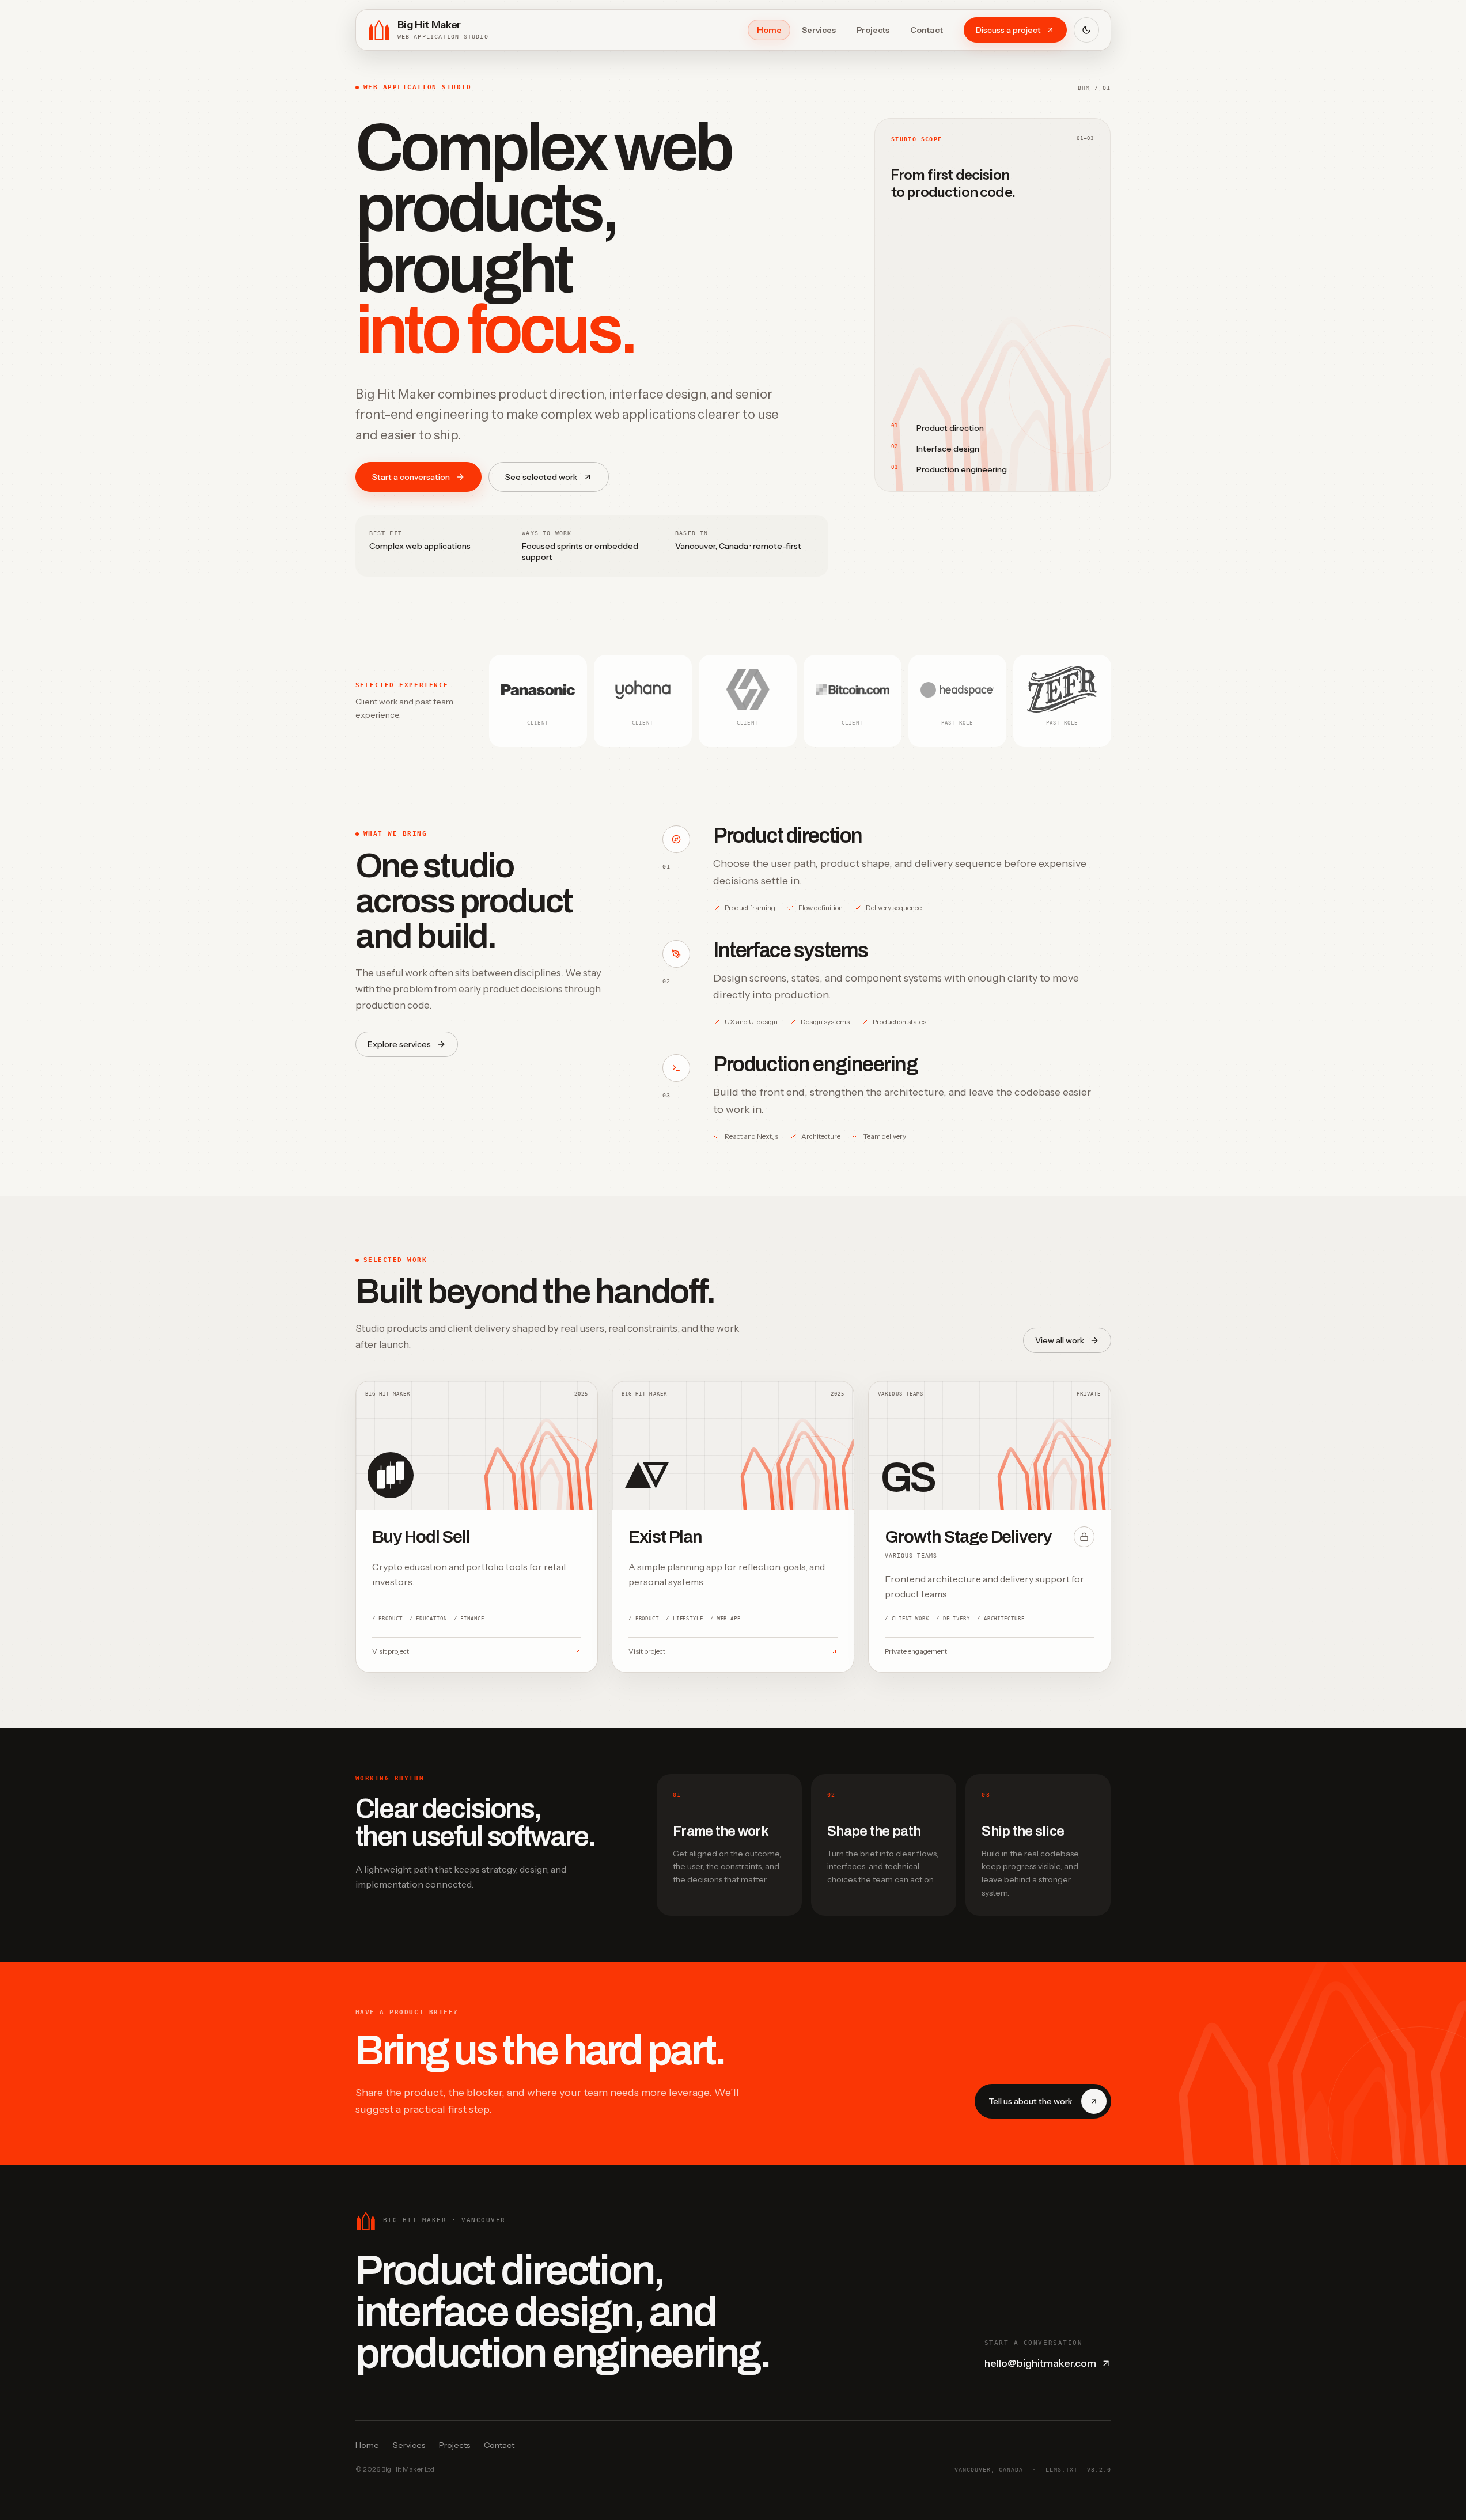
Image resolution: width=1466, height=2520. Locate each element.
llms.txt (1062, 2470)
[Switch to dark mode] (1086, 30)
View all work (1060, 1340)
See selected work (541, 477)
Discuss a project (1008, 30)
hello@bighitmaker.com (1040, 2363)
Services (819, 30)
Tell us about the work (1030, 2101)
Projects (873, 30)
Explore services (399, 1044)
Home (769, 30)
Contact (927, 30)
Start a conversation (411, 477)
